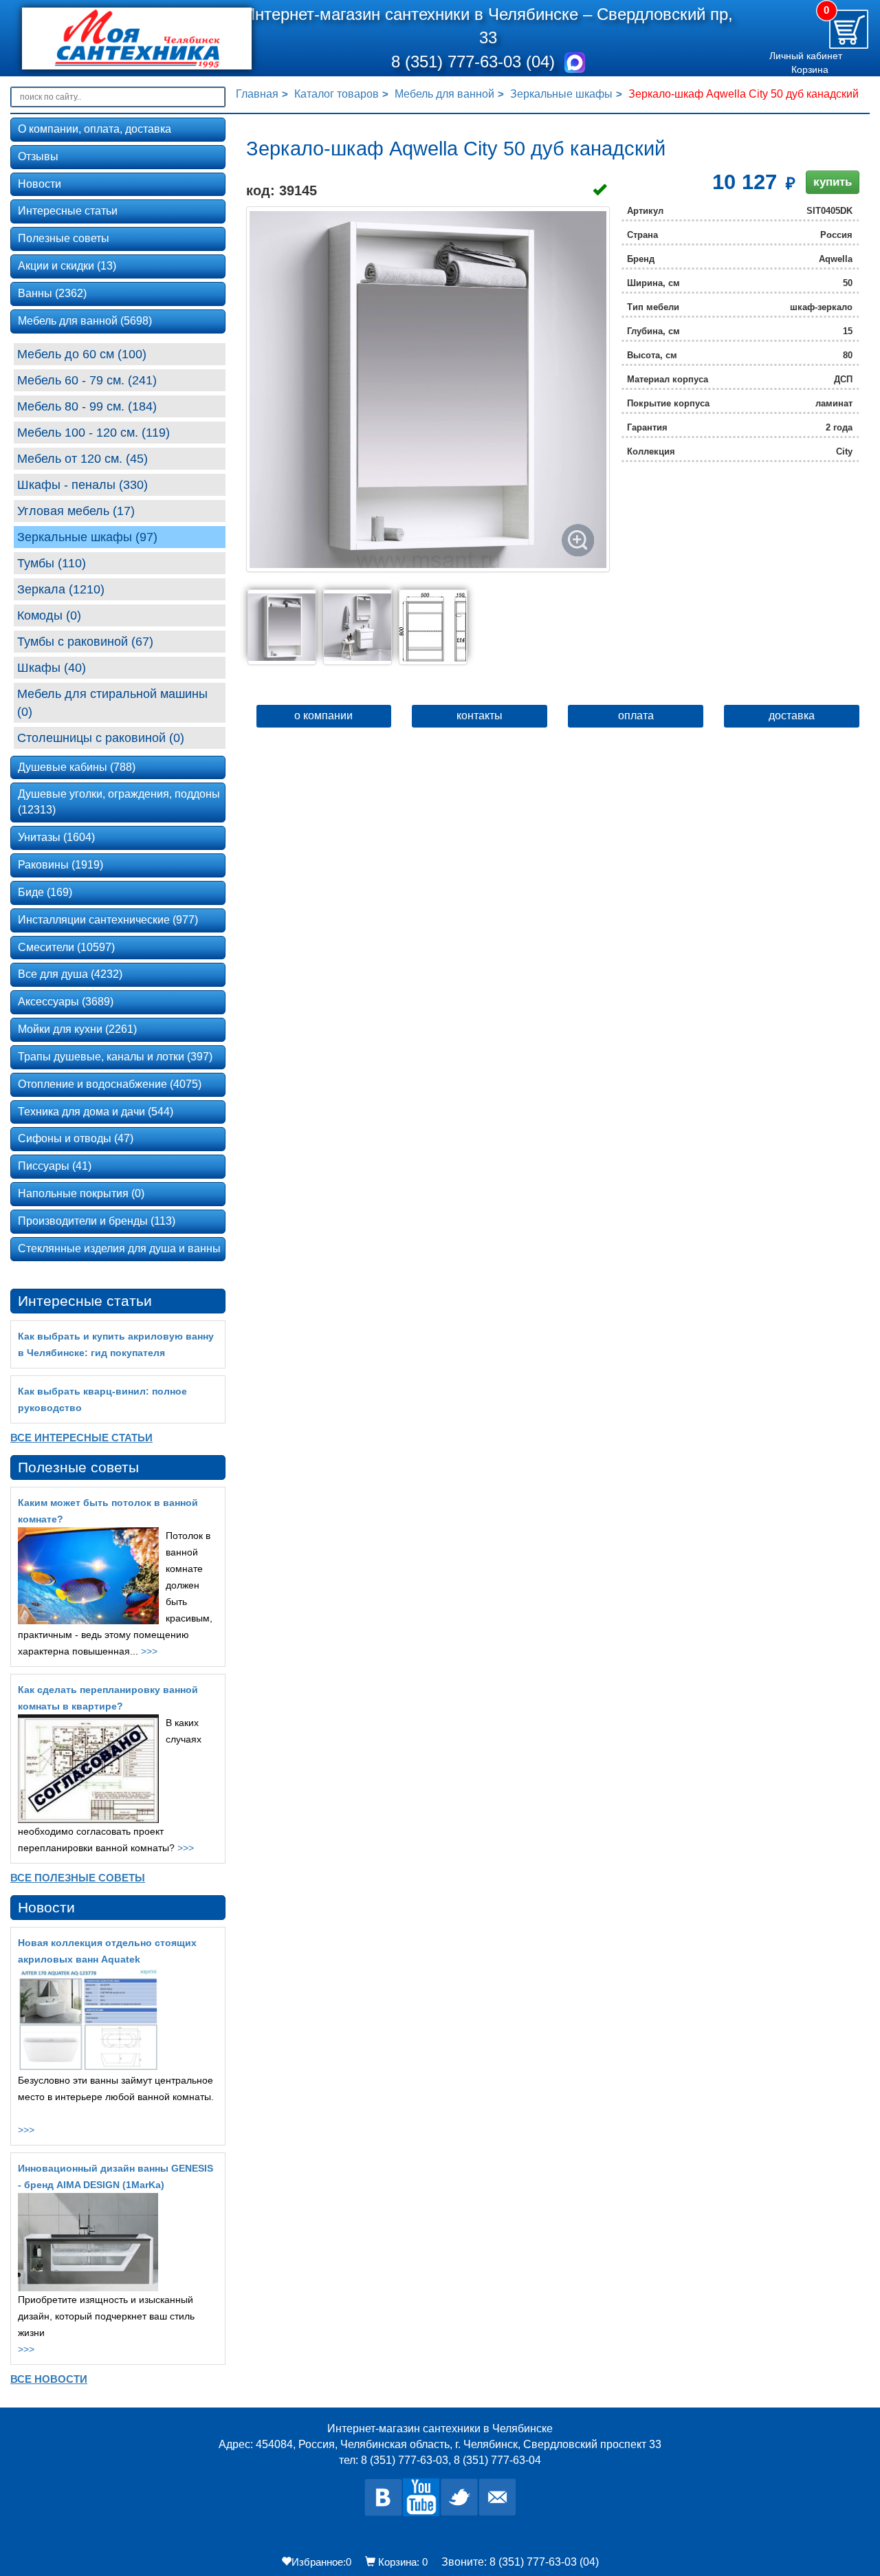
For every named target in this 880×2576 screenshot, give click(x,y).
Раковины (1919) (60, 865)
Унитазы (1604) (56, 837)
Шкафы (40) (52, 668)
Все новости (49, 2379)
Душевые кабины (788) (77, 767)
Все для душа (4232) (70, 974)
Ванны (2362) (52, 293)
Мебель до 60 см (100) (82, 354)
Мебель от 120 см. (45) (82, 459)
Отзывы (38, 156)
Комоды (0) (49, 615)
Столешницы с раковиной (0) (101, 738)
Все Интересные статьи (81, 1438)
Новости (40, 184)
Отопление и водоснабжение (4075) (110, 1084)
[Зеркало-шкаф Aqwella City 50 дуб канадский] (428, 389)
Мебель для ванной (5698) (85, 321)
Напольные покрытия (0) (81, 1193)
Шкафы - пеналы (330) (82, 485)
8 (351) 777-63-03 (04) (475, 62)
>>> (149, 1651)
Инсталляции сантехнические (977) (108, 920)
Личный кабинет (806, 56)
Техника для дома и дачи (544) (96, 1112)
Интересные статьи (68, 211)
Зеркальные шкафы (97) (87, 537)
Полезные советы (64, 238)
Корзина (810, 69)
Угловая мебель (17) (76, 511)
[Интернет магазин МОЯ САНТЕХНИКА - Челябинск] (119, 39)
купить (833, 182)
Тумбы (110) (52, 563)
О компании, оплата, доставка (95, 129)
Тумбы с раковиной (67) (85, 642)
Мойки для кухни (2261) (77, 1029)
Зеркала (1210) (61, 589)
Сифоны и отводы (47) (76, 1138)
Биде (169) (45, 892)
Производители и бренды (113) (97, 1221)
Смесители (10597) (66, 947)
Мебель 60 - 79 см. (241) (87, 380)
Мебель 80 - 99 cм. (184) (87, 406)
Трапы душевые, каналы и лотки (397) (115, 1057)
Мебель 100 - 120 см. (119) (93, 433)
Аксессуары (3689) (66, 1002)
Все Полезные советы (78, 1878)
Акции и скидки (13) (67, 266)
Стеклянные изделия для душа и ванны (119, 1248)
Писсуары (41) (55, 1166)
